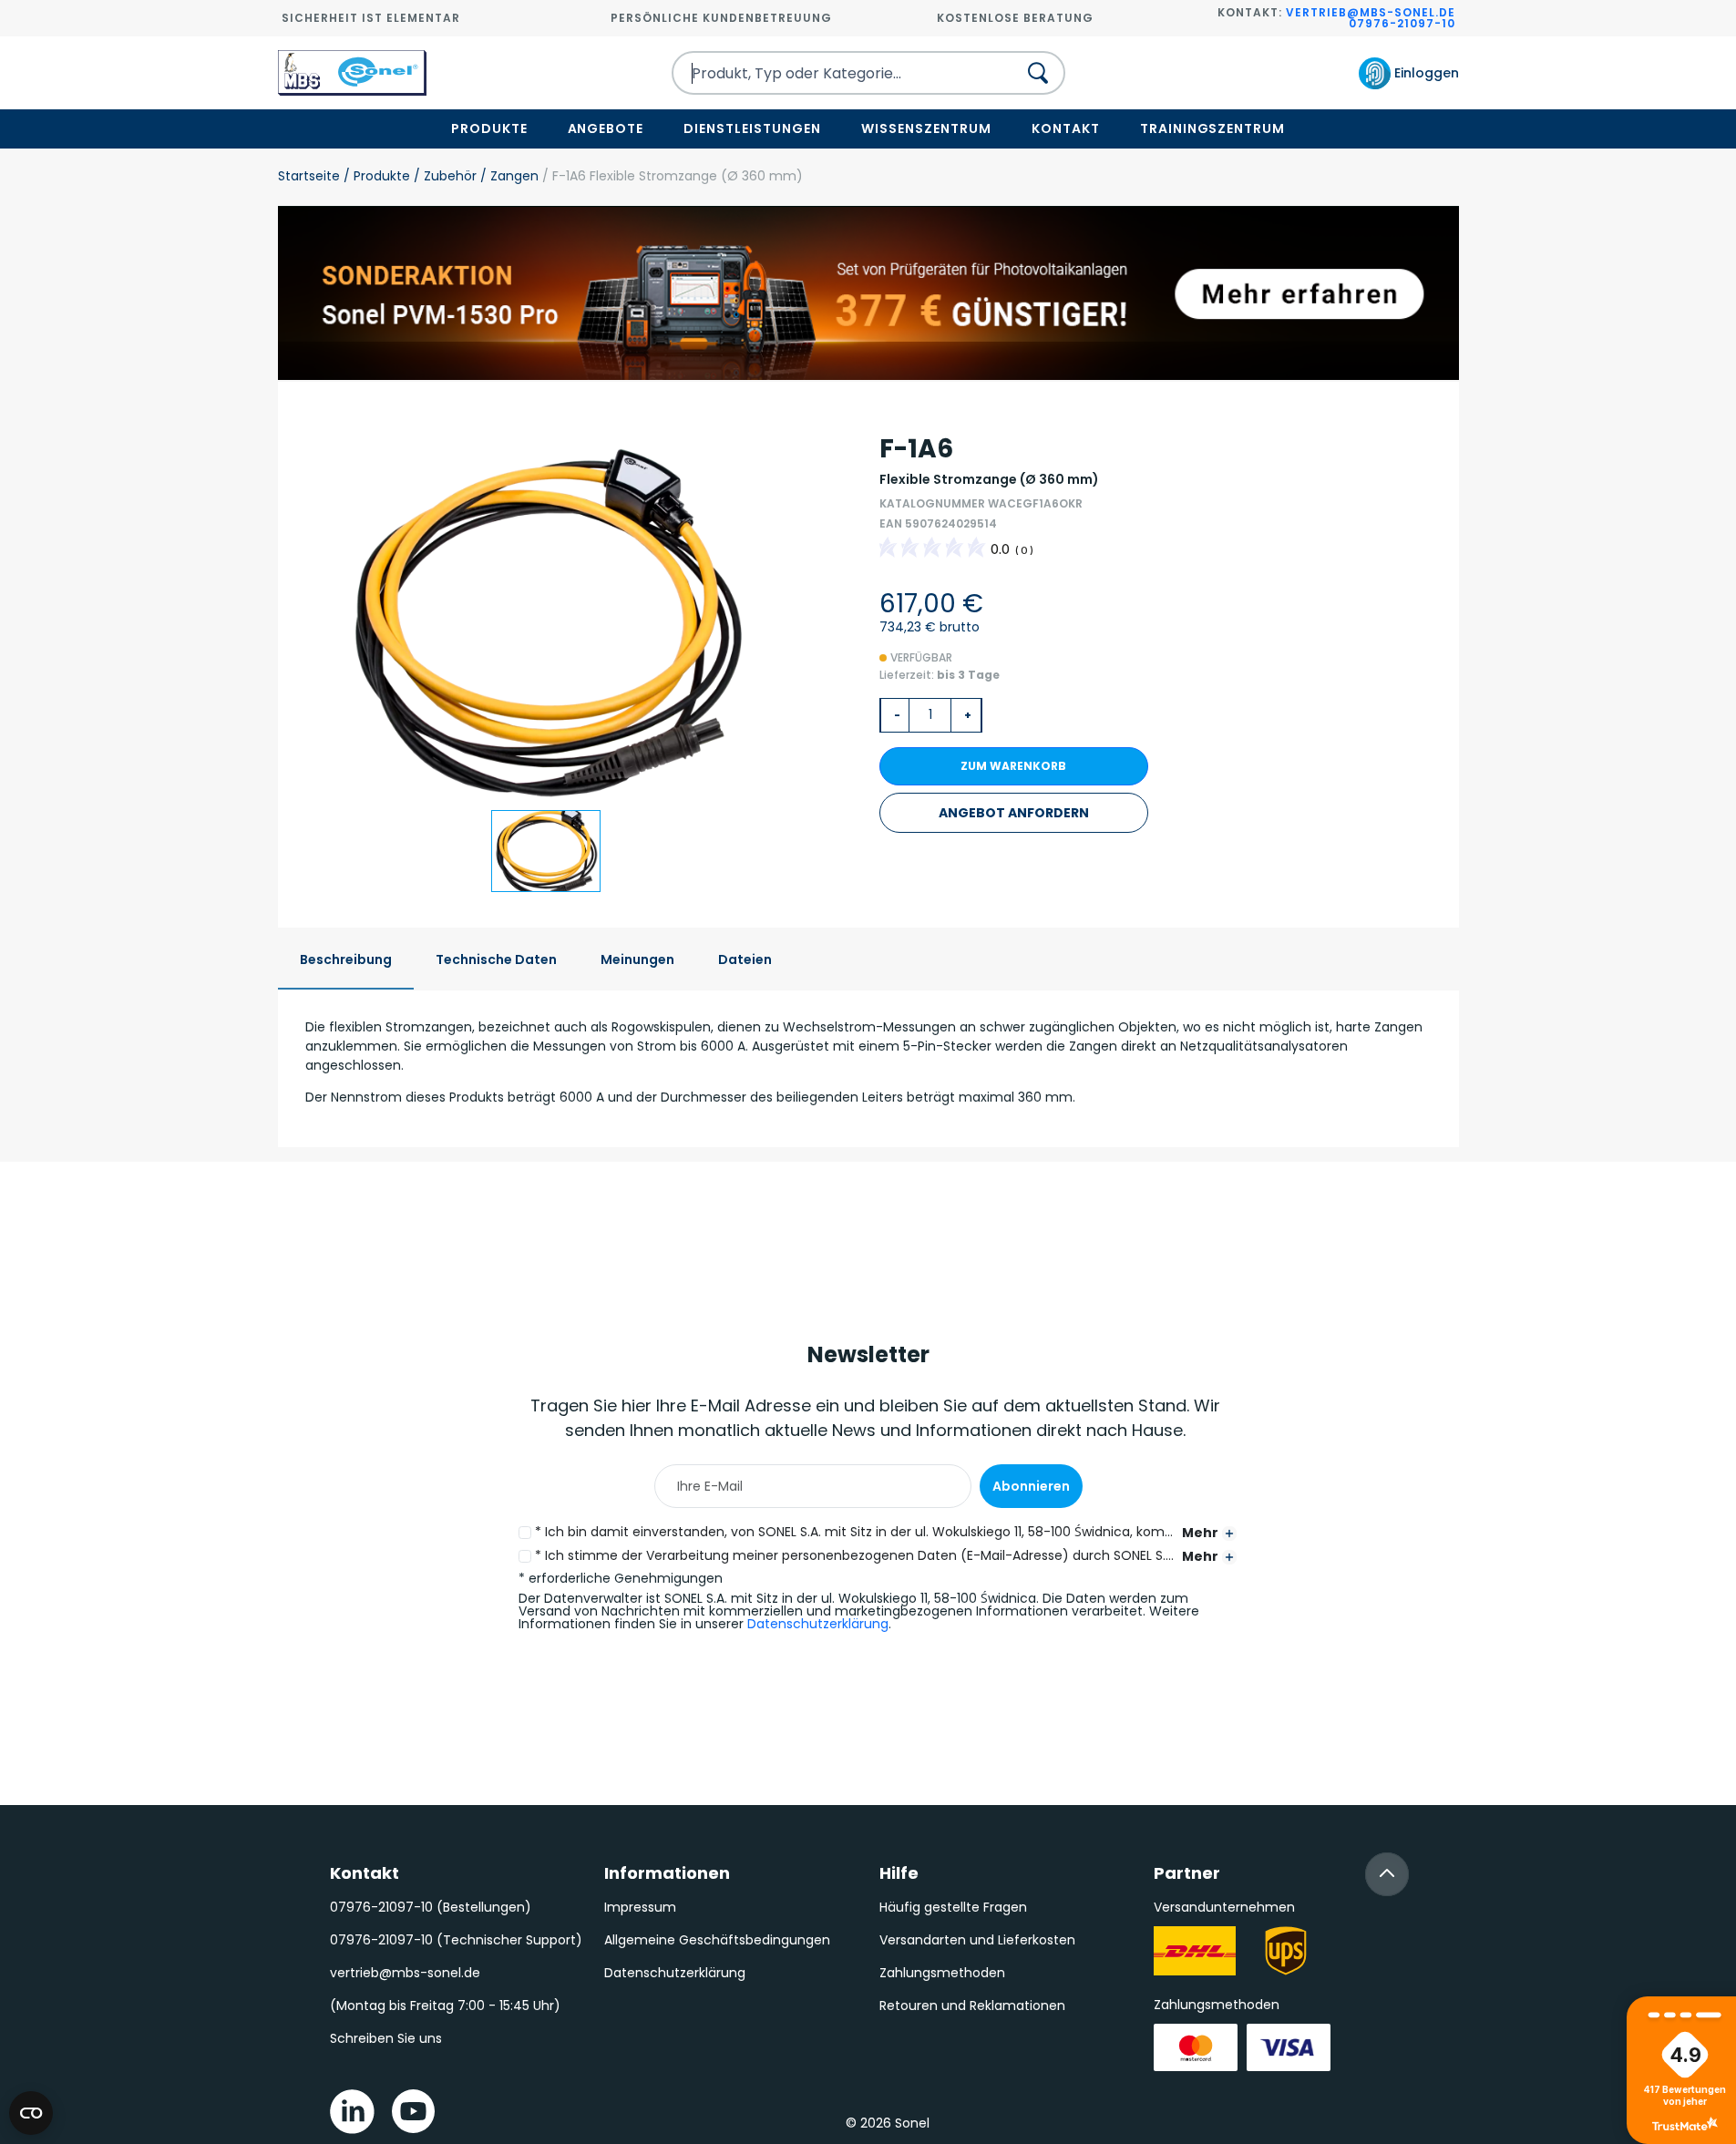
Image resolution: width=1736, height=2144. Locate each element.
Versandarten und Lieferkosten (977, 1940)
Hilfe (899, 1873)
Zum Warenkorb (1013, 766)
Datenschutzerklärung (818, 1624)
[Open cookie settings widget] (31, 2113)
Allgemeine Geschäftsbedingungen (717, 1940)
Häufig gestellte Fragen (953, 1907)
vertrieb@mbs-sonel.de (1371, 12)
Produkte (489, 128)
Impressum (640, 1907)
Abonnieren (1031, 1486)
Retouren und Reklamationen (972, 2006)
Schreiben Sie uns (386, 2038)
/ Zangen (508, 176)
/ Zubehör (443, 176)
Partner (1187, 1873)
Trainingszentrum (1213, 128)
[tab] (346, 961)
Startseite (309, 176)
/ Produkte (375, 176)
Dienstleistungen (752, 128)
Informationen (667, 1873)
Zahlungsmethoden (942, 1973)
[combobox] (828, 73)
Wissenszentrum (926, 128)
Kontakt (1066, 128)
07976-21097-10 (1402, 23)
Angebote (606, 128)
